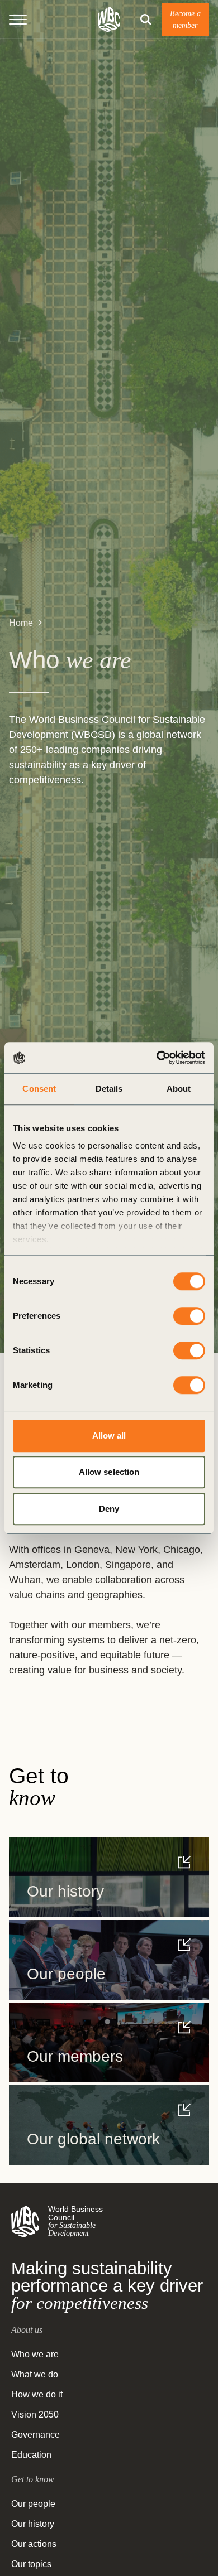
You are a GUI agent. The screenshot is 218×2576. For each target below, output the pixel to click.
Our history (33, 2524)
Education (31, 2455)
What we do (35, 2374)
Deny (109, 1509)
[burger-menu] (18, 20)
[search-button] (146, 20)
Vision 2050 (35, 2415)
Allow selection (109, 1472)
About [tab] (179, 1089)
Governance (35, 2435)
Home (21, 623)
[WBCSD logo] (109, 19)
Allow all (109, 1436)
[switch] (189, 1316)
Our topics (31, 2564)
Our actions (34, 2544)
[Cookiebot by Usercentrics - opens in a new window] (157, 1058)
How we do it (37, 2394)
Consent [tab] (39, 1089)
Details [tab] (109, 1089)
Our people (33, 2504)
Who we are (35, 2354)
